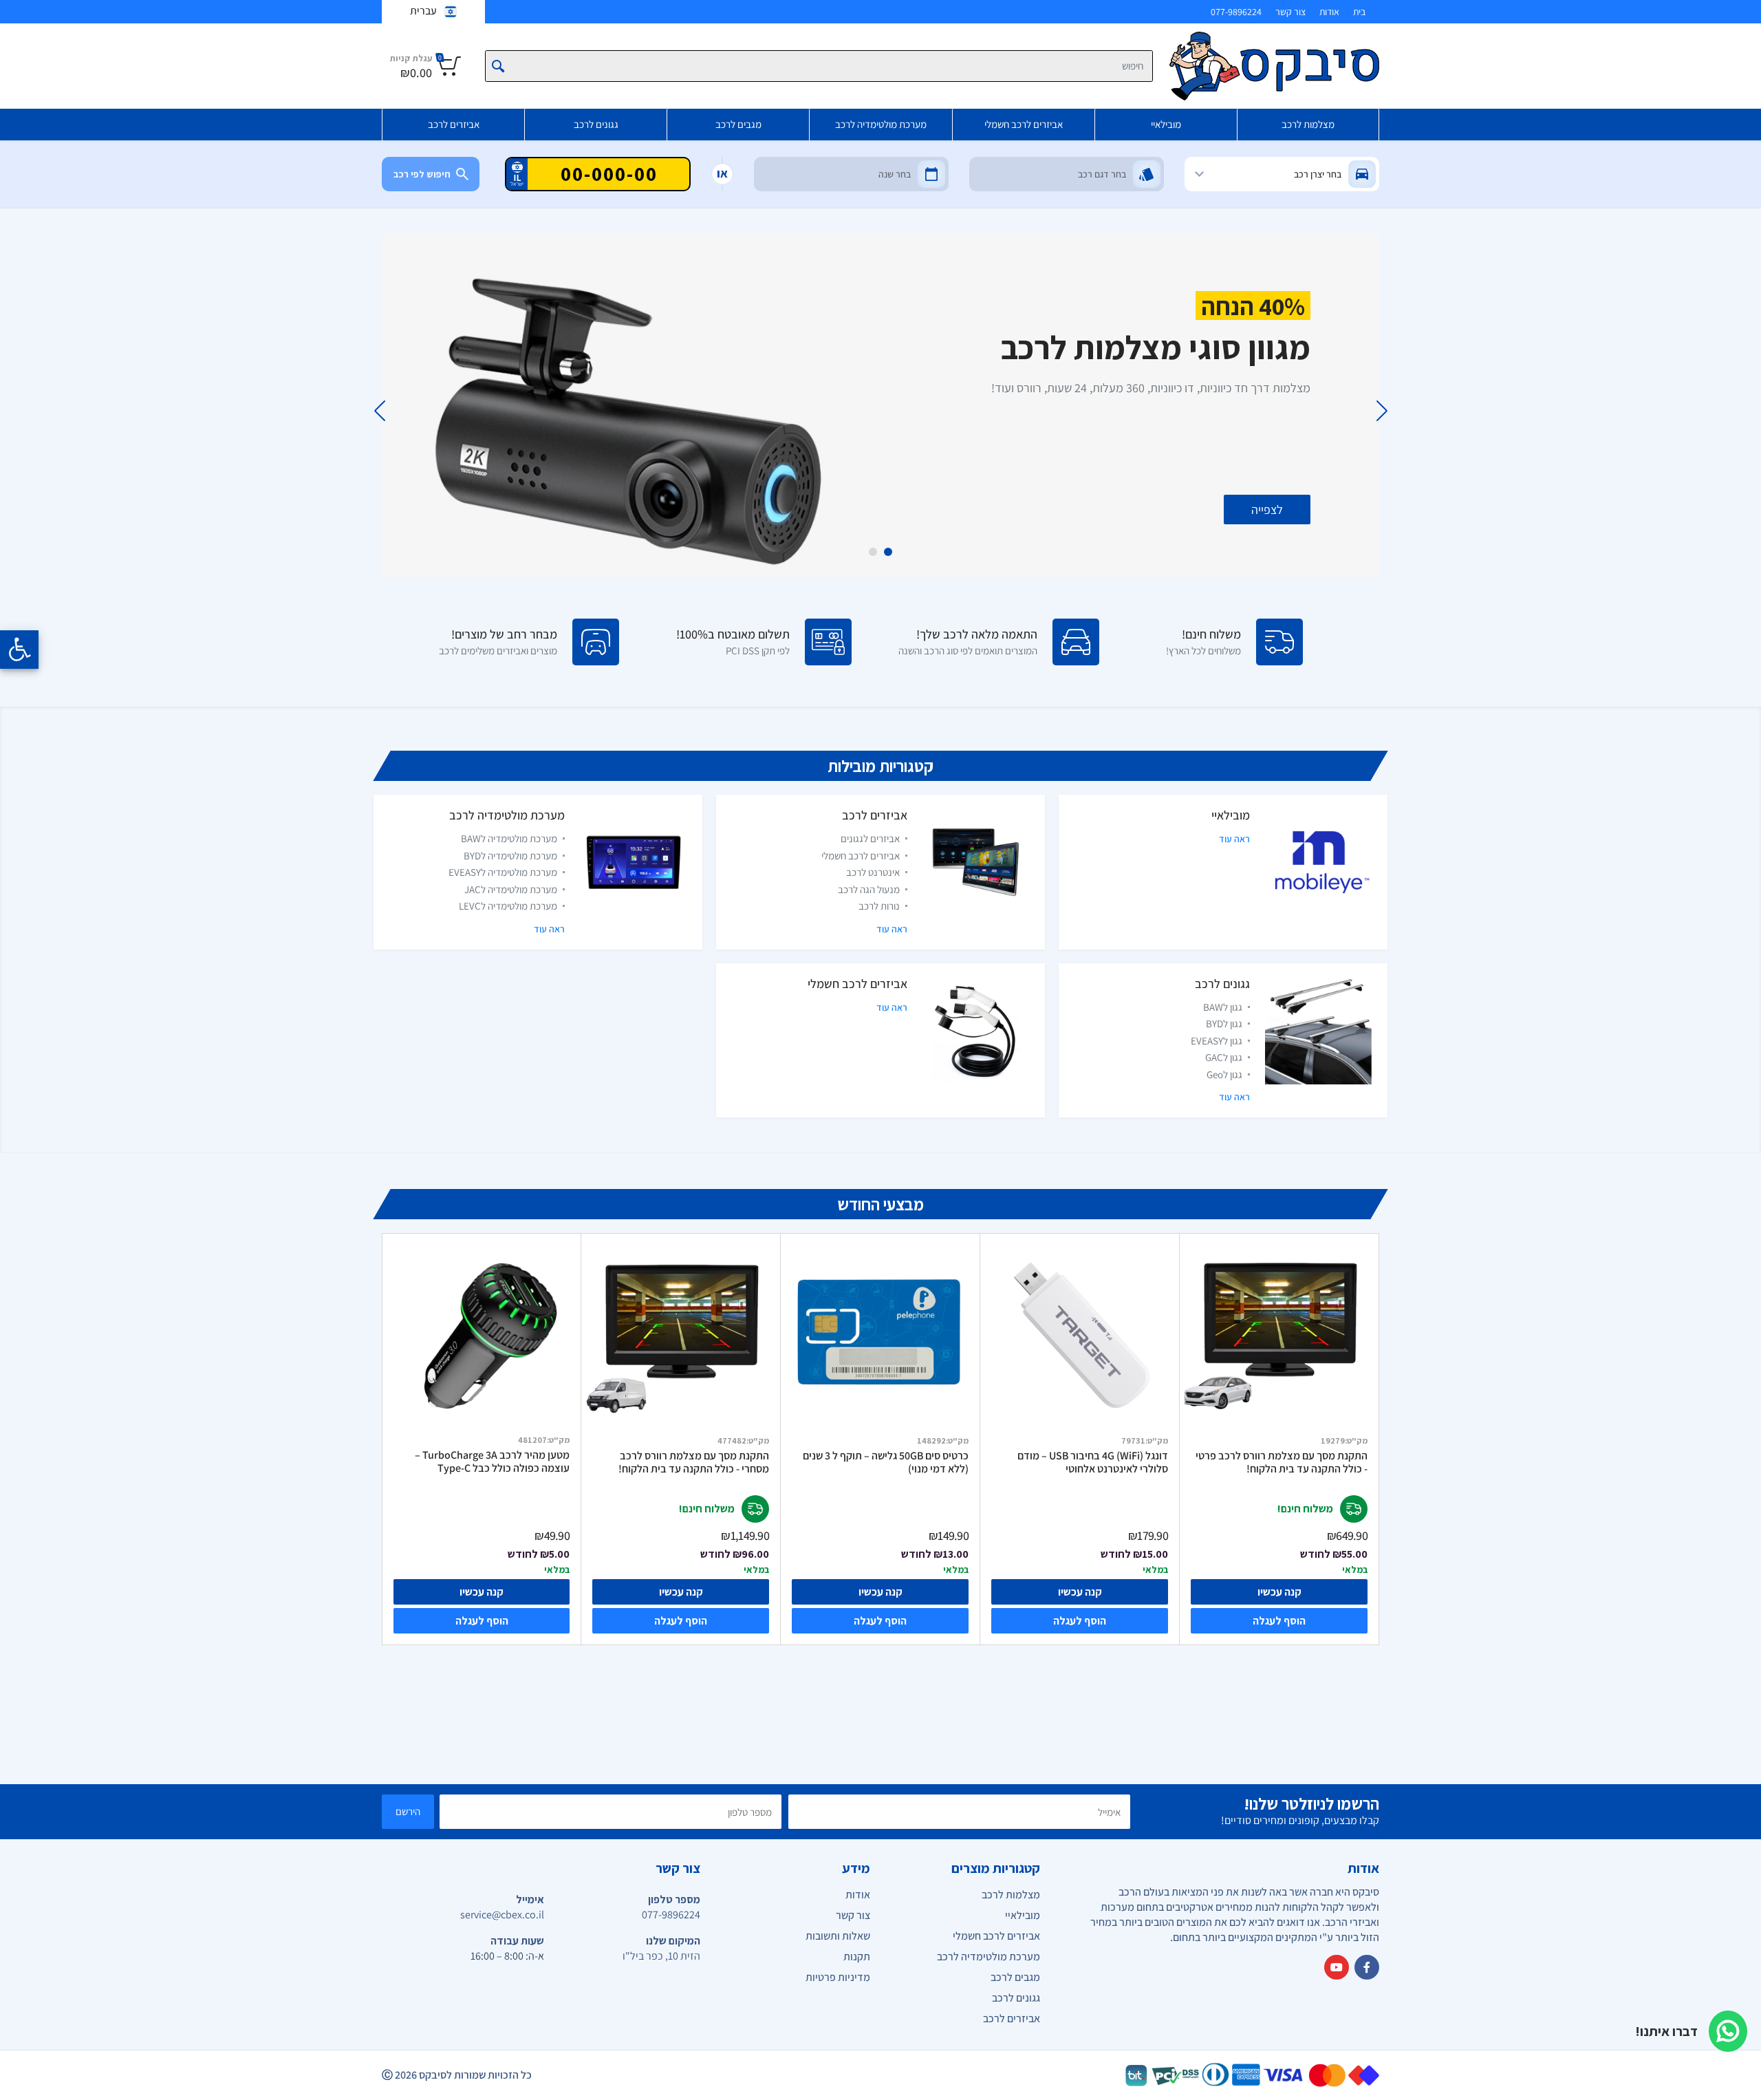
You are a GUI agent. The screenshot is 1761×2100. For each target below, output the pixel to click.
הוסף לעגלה (1279, 1621)
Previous (1382, 411)
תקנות (857, 1957)
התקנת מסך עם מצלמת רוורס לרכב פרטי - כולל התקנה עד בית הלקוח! (1282, 1462)
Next (379, 411)
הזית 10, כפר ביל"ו (661, 1956)
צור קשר (1290, 12)
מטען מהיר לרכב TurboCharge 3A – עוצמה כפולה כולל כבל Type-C (492, 1462)
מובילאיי (1166, 124)
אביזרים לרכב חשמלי (1024, 124)
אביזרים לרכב (454, 124)
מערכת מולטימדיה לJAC (511, 889)
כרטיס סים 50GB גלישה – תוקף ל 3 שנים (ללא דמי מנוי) (886, 1462)
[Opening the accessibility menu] (19, 650)
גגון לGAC (1224, 1057)
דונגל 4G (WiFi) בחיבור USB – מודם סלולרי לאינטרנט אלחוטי (1093, 1462)
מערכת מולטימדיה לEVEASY (503, 872)
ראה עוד (1234, 839)
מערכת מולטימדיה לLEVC (508, 906)
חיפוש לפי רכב (422, 174)
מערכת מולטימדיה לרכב (881, 124)
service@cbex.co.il (502, 1915)
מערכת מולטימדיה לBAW (509, 838)
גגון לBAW (1223, 1007)
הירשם (408, 1811)
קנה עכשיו (1279, 1592)
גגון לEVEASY (1217, 1041)
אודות (1329, 12)
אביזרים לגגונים (870, 838)
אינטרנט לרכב (873, 872)
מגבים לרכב (738, 124)
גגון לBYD (1224, 1024)
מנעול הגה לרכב (869, 889)
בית (1359, 12)
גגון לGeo (1224, 1074)
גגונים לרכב (596, 124)
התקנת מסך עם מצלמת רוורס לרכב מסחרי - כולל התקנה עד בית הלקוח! (694, 1462)
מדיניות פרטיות (838, 1977)
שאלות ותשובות (838, 1936)
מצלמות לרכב (1308, 124)
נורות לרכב (879, 906)
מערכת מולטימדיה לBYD (510, 856)
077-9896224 (1236, 12)
